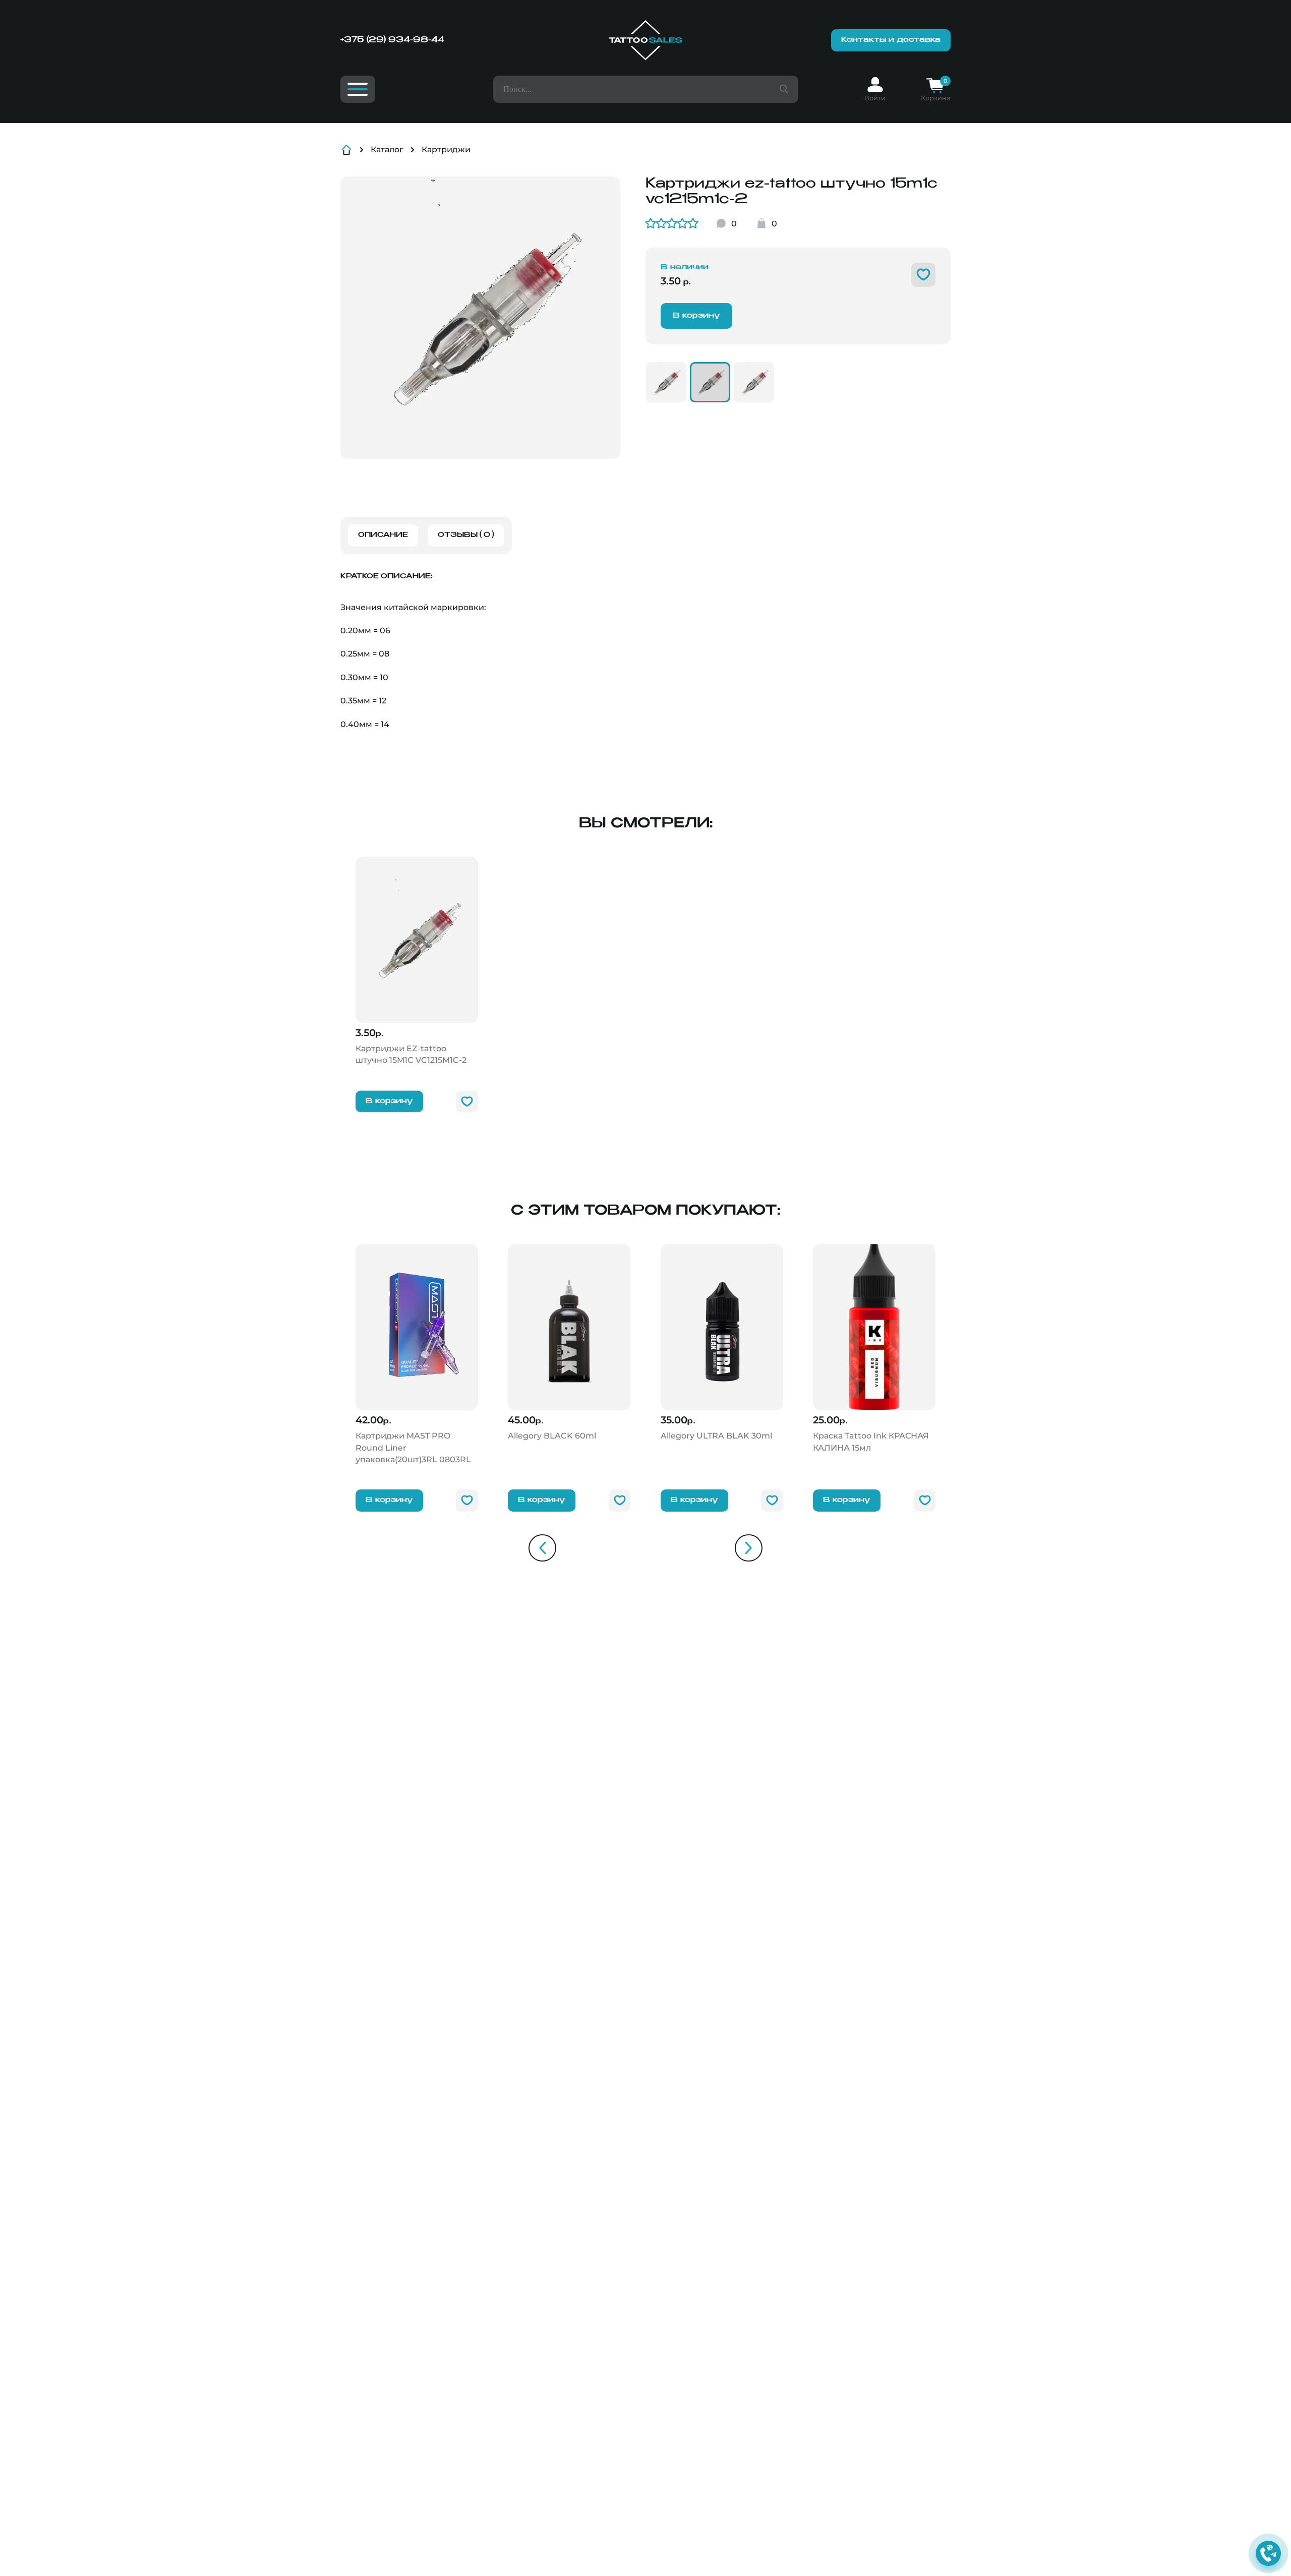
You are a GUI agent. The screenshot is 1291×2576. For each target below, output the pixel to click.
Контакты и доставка (891, 40)
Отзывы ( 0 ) (466, 535)
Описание (383, 535)
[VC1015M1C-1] (754, 382)
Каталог (387, 149)
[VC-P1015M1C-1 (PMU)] (666, 382)
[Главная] (645, 40)
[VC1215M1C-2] (710, 382)
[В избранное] (923, 275)
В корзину (696, 316)
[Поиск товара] (784, 89)
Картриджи (446, 149)
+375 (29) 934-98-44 (392, 40)
